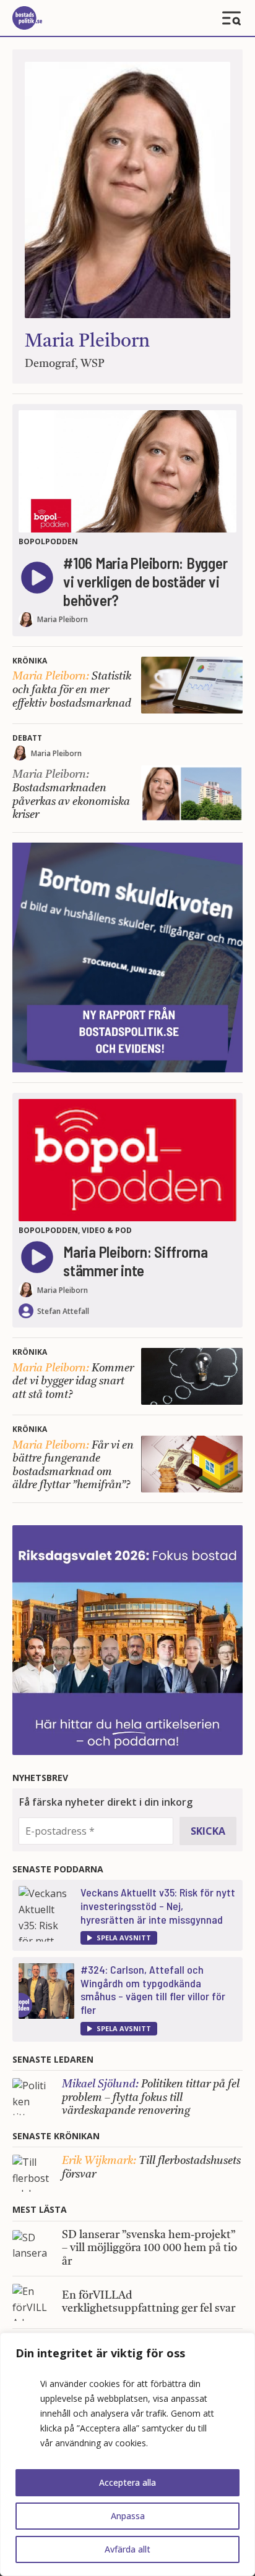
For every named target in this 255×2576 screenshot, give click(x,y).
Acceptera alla (127, 2482)
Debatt (27, 738)
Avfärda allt (127, 2549)
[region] (127, 2454)
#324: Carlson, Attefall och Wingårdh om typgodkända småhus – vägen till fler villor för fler (153, 1989)
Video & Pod (107, 1230)
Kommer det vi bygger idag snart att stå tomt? (73, 1382)
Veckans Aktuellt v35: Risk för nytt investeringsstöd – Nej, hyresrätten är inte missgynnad (158, 1905)
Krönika (30, 661)
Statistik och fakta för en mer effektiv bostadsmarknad (72, 690)
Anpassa (128, 2516)
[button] (119, 1938)
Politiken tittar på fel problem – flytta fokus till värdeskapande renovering (151, 2098)
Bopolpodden (48, 541)
